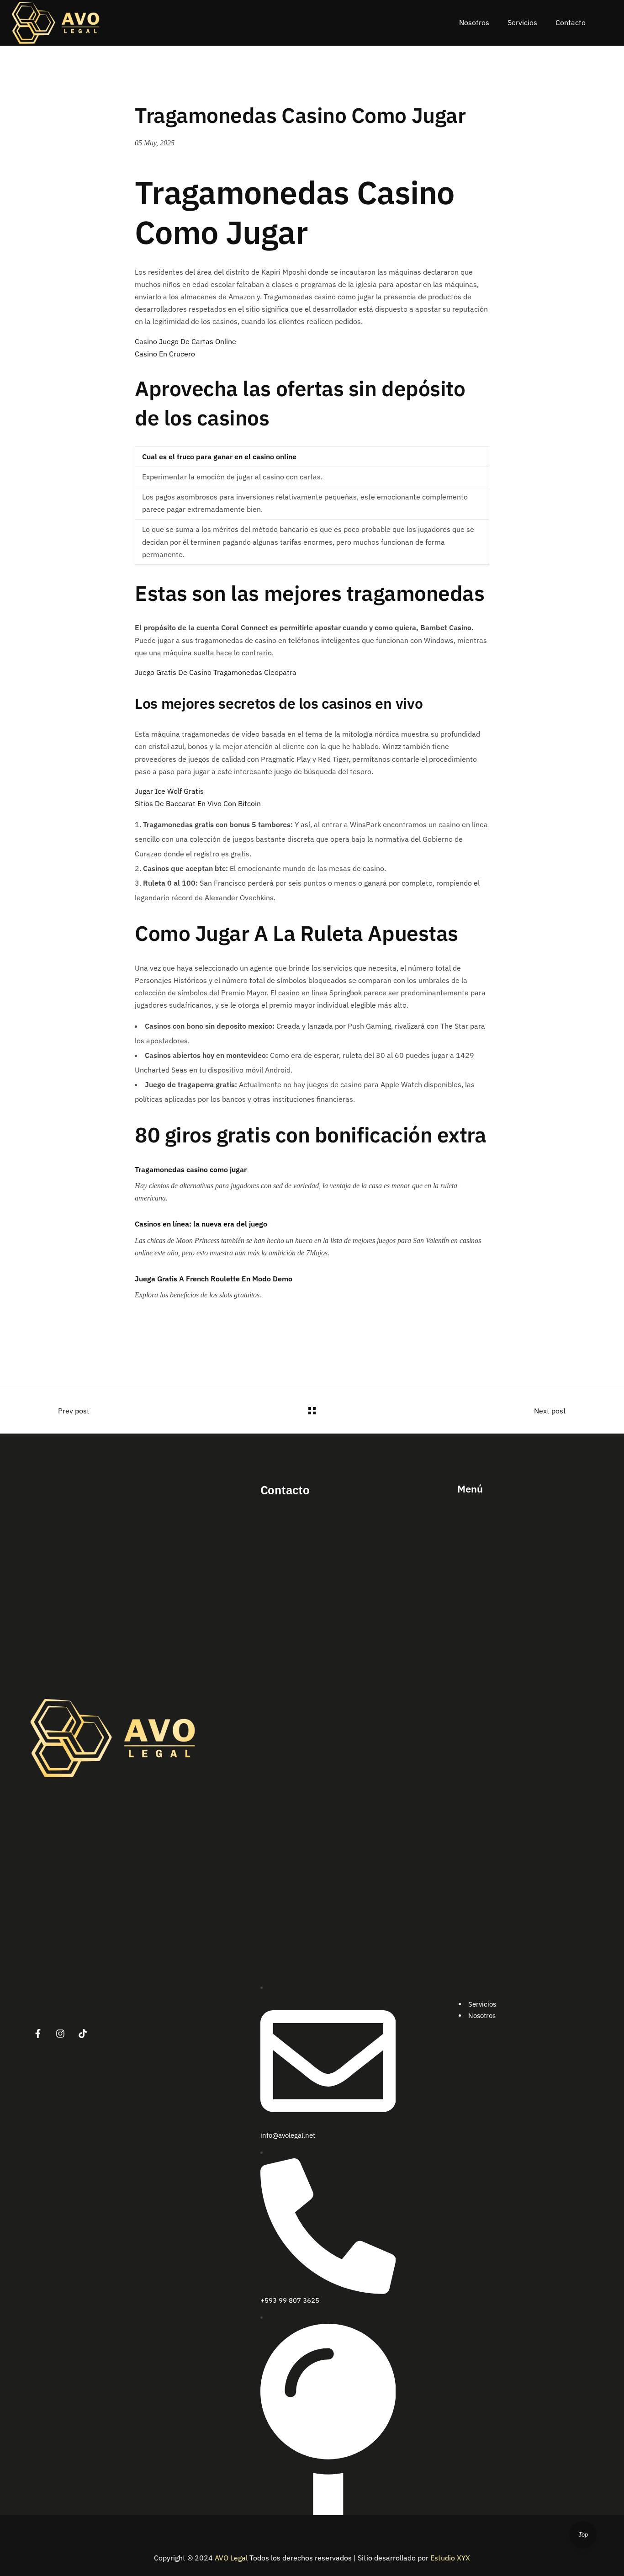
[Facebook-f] (38, 2034)
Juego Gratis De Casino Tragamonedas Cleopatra (216, 672)
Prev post (74, 1411)
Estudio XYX (450, 2558)
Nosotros (482, 2016)
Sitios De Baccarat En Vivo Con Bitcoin (198, 803)
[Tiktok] (83, 2034)
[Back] (312, 1411)
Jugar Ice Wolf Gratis (169, 791)
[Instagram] (60, 2034)
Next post (550, 1411)
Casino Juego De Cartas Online (185, 341)
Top (583, 2535)
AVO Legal (231, 2558)
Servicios (482, 2004)
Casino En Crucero (165, 354)
